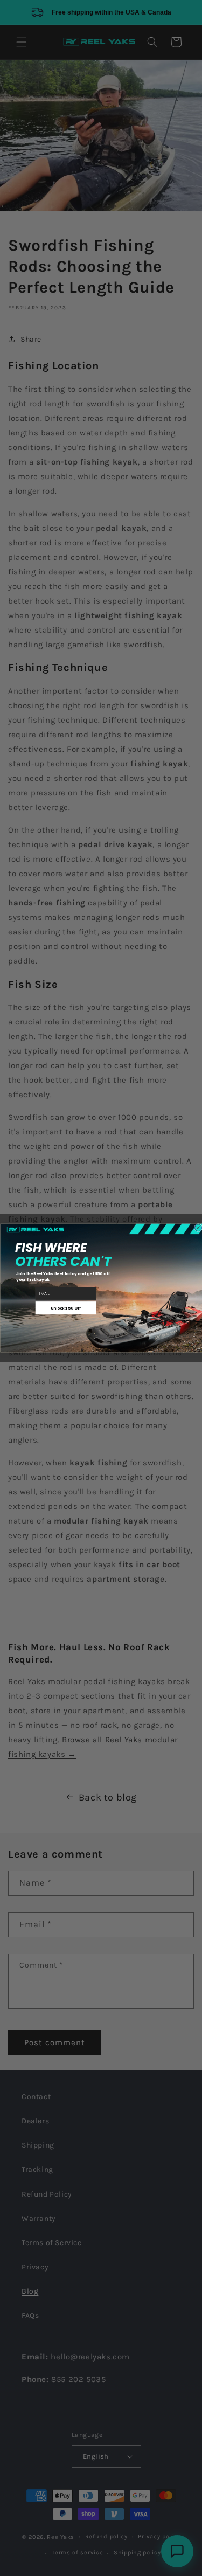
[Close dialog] (198, 1228)
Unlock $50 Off (66, 1308)
